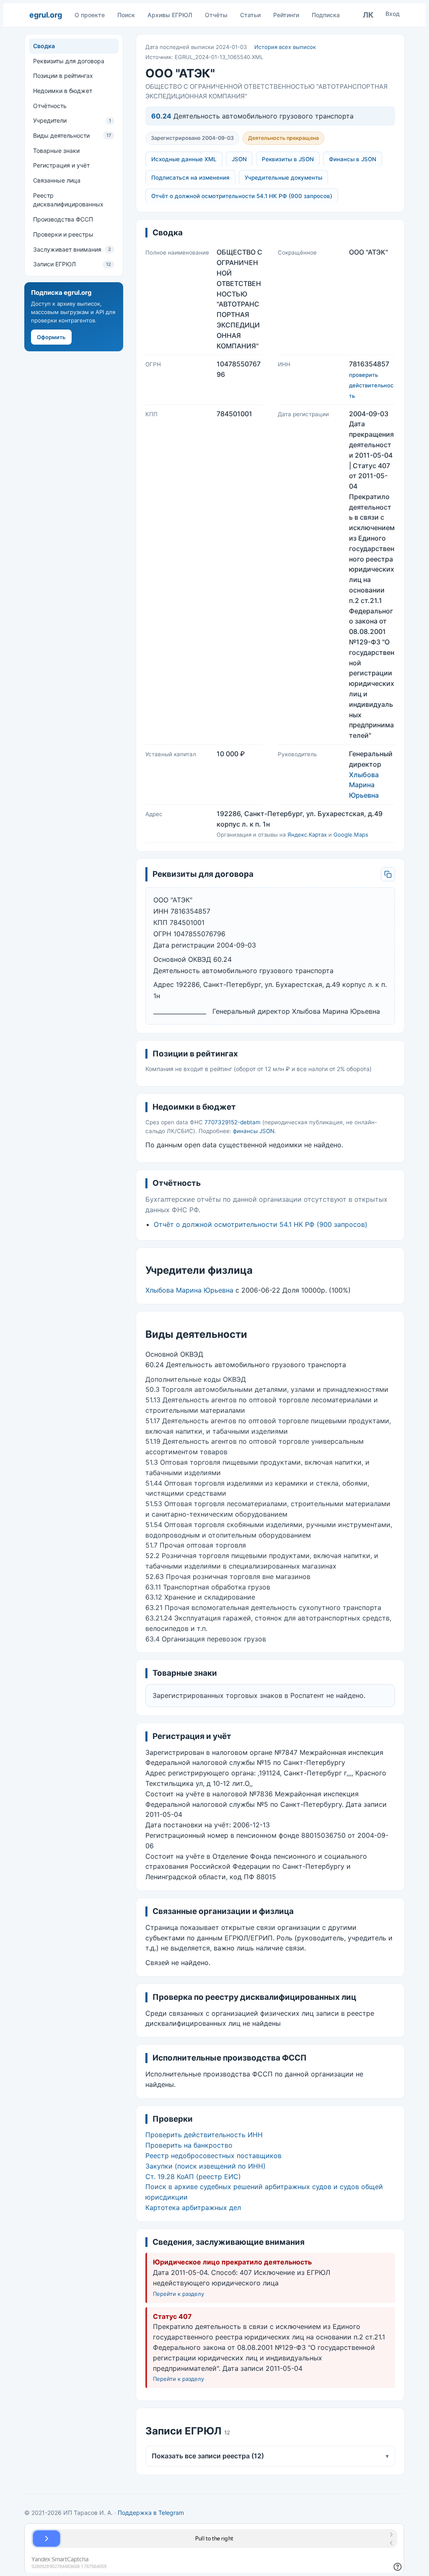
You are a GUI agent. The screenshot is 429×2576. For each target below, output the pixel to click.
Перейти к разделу (178, 2294)
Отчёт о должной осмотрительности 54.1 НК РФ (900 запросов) (242, 196)
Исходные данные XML (184, 159)
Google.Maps (351, 835)
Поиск (126, 15)
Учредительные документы (283, 178)
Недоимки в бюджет (63, 91)
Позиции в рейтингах (63, 76)
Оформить (51, 337)
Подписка (326, 15)
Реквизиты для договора (69, 61)
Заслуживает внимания (72, 249)
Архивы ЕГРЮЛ (170, 15)
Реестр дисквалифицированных (68, 200)
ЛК (368, 15)
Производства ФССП (63, 219)
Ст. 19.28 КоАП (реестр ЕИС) (193, 2177)
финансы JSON (254, 1131)
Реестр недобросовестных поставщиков (213, 2156)
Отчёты (216, 15)
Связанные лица (57, 180)
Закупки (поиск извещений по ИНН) (205, 2166)
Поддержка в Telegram (151, 2513)
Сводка (44, 46)
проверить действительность (371, 385)
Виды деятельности (72, 135)
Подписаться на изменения (190, 178)
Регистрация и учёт (61, 165)
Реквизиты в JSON (288, 159)
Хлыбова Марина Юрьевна (364, 785)
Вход (393, 14)
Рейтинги (286, 15)
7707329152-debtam (233, 1122)
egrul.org (45, 15)
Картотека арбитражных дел (193, 2208)
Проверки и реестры (63, 234)
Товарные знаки (56, 151)
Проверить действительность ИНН (204, 2135)
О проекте (90, 15)
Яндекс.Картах (307, 835)
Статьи (250, 15)
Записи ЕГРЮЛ (72, 264)
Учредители (72, 120)
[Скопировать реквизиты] (388, 874)
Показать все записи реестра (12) (270, 2456)
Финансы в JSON (353, 159)
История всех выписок (285, 47)
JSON (239, 159)
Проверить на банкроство (189, 2145)
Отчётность (50, 106)
